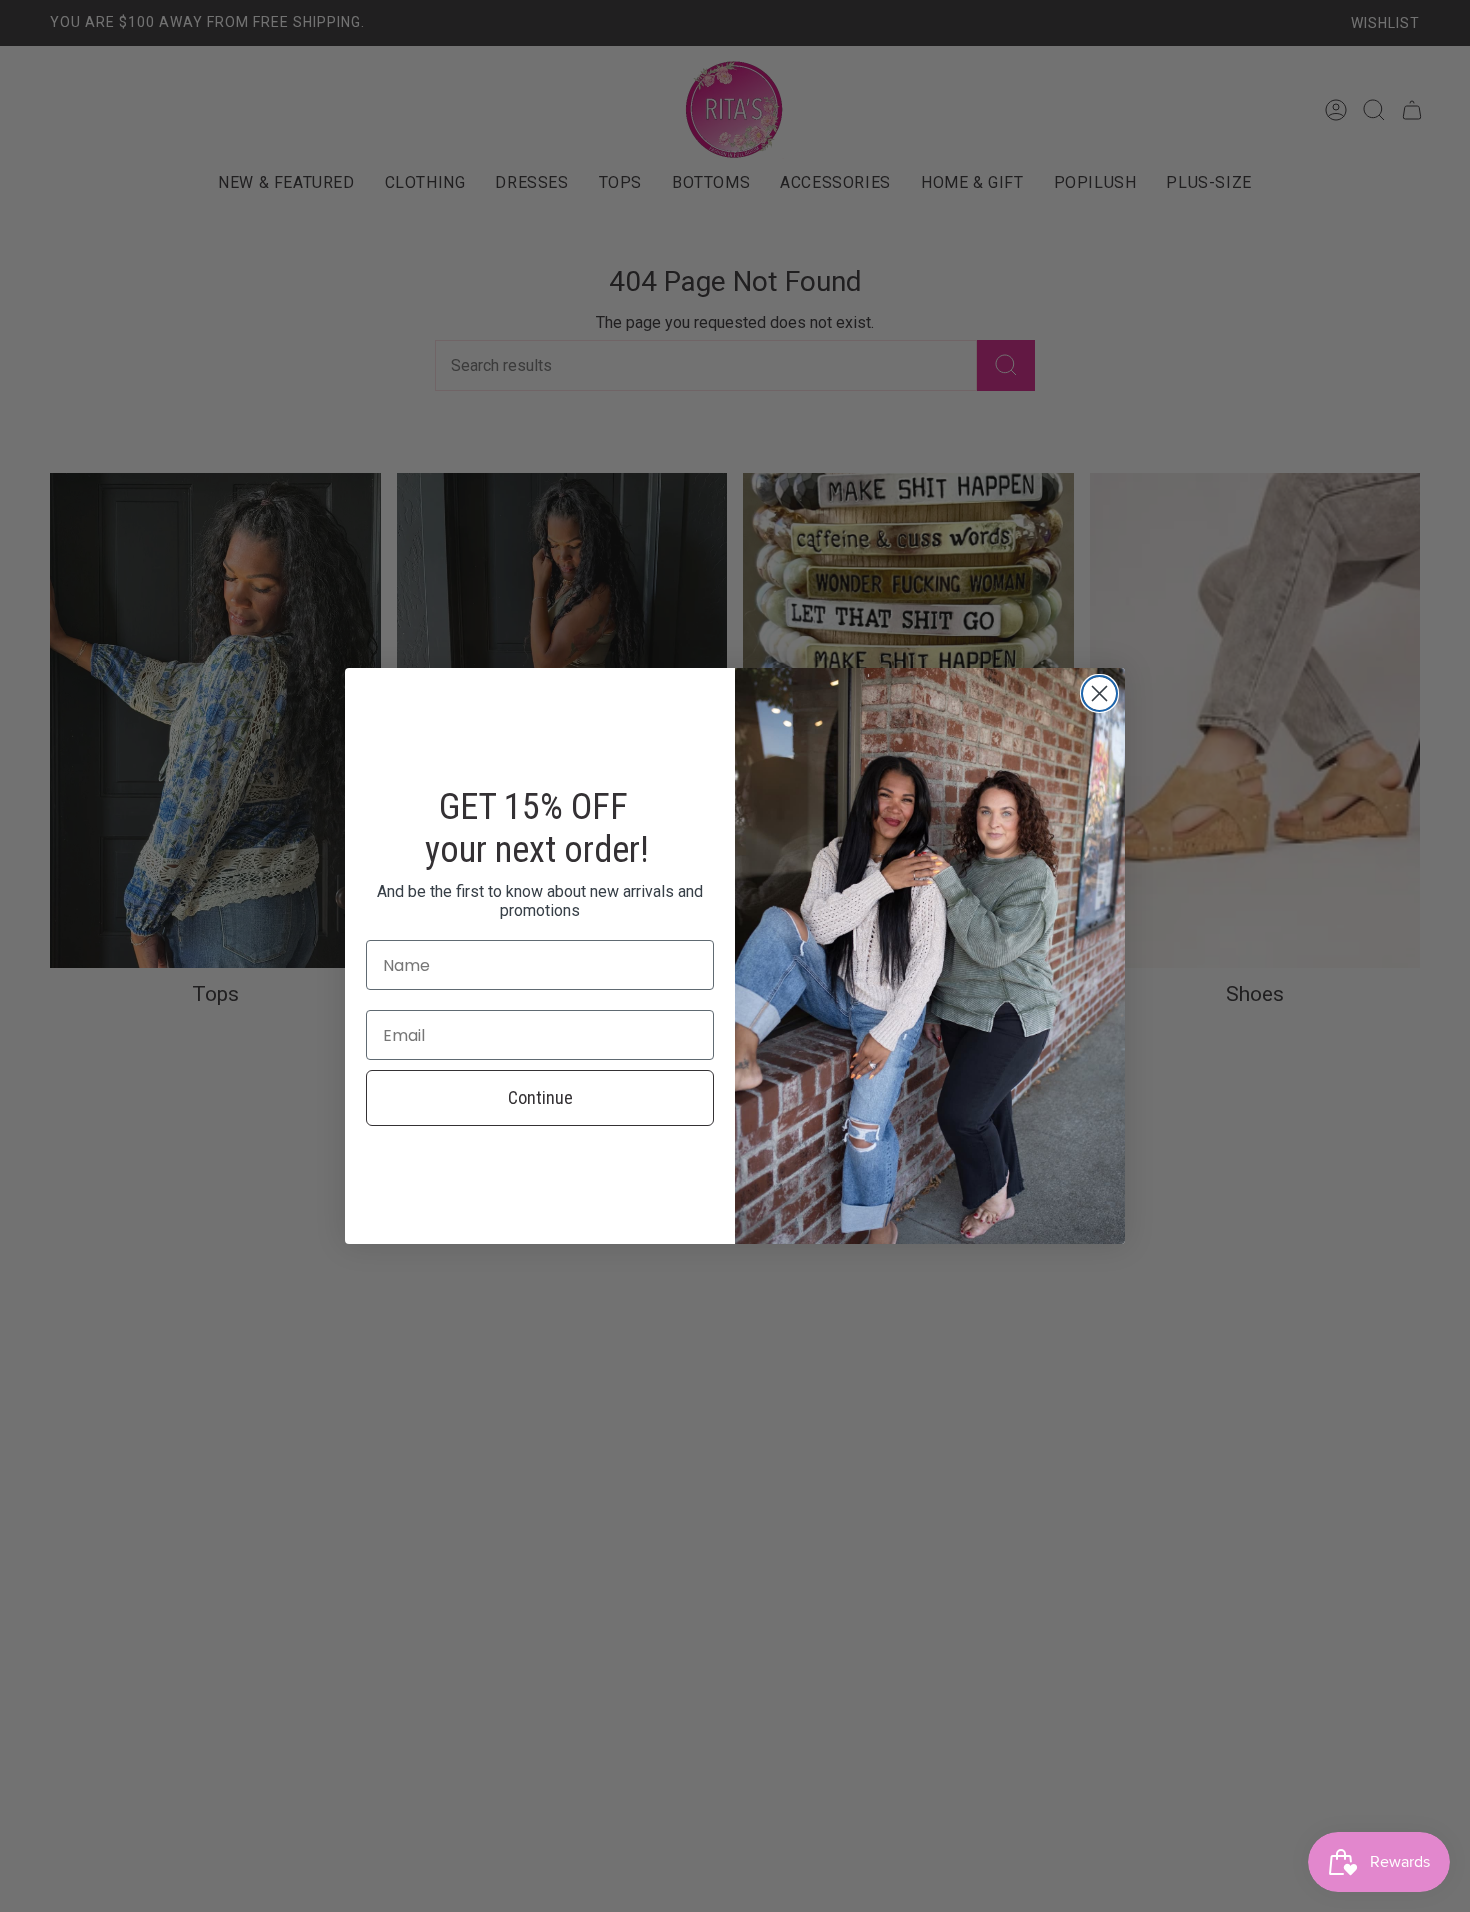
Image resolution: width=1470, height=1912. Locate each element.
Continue (540, 1097)
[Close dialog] (1099, 693)
